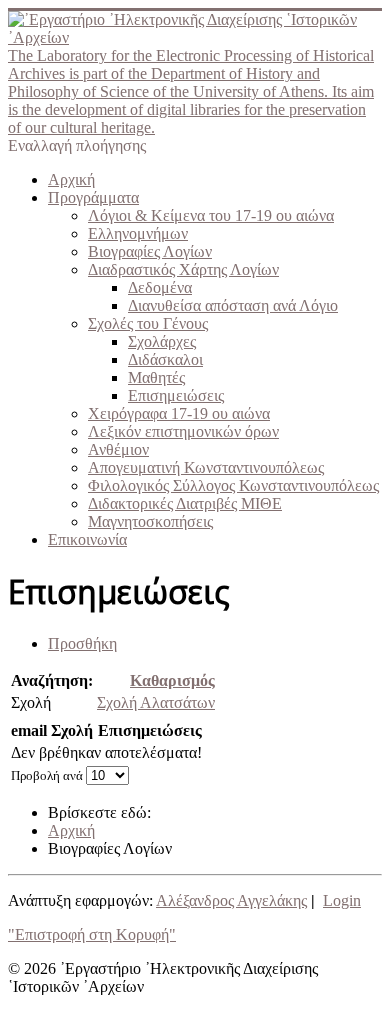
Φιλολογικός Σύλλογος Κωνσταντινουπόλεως (233, 485)
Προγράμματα (93, 197)
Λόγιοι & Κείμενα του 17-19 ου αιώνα (211, 215)
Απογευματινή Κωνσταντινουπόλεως (206, 467)
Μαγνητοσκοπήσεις (150, 521)
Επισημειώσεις (176, 395)
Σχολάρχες (162, 341)
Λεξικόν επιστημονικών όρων (183, 431)
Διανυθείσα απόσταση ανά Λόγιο (233, 305)
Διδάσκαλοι (165, 359)
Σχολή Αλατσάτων (156, 702)
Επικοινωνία (87, 539)
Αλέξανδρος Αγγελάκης (231, 900)
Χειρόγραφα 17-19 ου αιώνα (179, 413)
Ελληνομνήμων (138, 233)
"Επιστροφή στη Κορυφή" (92, 934)
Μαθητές (156, 377)
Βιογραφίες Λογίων (150, 251)
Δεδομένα (160, 287)
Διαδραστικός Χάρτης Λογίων (183, 269)
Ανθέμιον (118, 449)
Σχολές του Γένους (148, 323)
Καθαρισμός (172, 680)
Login (342, 900)
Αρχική (71, 179)
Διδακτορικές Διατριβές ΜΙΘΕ (185, 503)
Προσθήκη (82, 643)
